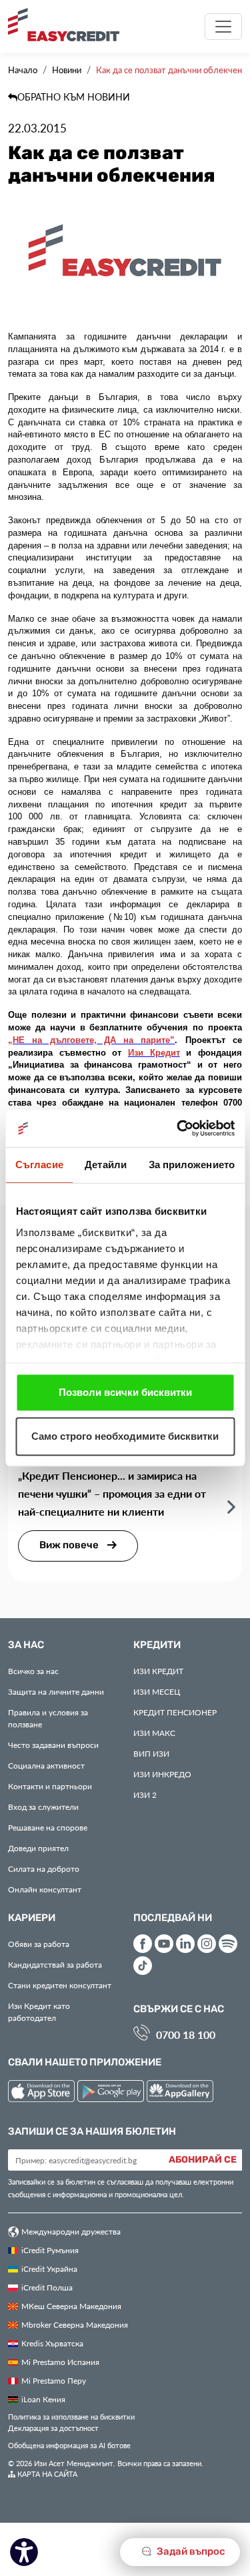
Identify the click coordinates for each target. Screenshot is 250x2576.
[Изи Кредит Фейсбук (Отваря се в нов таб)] (143, 1944)
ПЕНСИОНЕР (175, 1712)
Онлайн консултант (45, 1889)
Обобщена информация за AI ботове (69, 2445)
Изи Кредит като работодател (39, 2012)
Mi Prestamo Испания (60, 2362)
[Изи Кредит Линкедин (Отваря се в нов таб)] (185, 1944)
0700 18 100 (186, 2035)
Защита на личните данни (56, 1691)
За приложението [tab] (192, 1165)
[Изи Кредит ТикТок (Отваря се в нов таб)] (143, 1966)
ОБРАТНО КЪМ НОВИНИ (74, 97)
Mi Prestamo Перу (54, 2380)
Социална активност (46, 1765)
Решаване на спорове (48, 1827)
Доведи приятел (38, 1848)
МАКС (154, 1733)
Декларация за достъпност (53, 2428)
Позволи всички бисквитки (125, 1392)
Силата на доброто (44, 1868)
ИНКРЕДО (162, 1774)
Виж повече (70, 1545)
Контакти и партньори (50, 1786)
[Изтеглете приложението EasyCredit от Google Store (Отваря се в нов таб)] (112, 2093)
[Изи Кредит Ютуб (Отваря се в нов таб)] (164, 1944)
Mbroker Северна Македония (75, 2324)
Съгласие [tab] (39, 1165)
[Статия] (231, 1506)
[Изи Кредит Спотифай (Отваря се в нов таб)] (228, 1944)
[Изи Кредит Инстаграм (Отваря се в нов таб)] (207, 1944)
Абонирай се (203, 2160)
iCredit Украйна (49, 2268)
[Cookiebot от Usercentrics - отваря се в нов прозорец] (178, 1128)
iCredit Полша (47, 2287)
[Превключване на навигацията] (223, 27)
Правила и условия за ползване (48, 1718)
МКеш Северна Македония (71, 2306)
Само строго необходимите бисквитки (125, 1436)
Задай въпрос (190, 2552)
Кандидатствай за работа (55, 1964)
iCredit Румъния (50, 2250)
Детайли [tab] (106, 1165)
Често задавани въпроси (53, 1745)
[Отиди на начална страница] (69, 25)
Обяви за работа (39, 1944)
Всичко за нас (33, 1671)
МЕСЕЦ (157, 1691)
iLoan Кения (43, 2399)
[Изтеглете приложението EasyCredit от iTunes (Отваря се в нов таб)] (43, 2093)
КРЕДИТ (158, 1671)
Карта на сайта (46, 2474)
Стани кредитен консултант (60, 1985)
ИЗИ (151, 1753)
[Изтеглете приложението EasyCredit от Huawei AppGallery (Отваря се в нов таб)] (180, 2093)
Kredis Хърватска (52, 2343)
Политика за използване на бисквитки (71, 2417)
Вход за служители (43, 1807)
